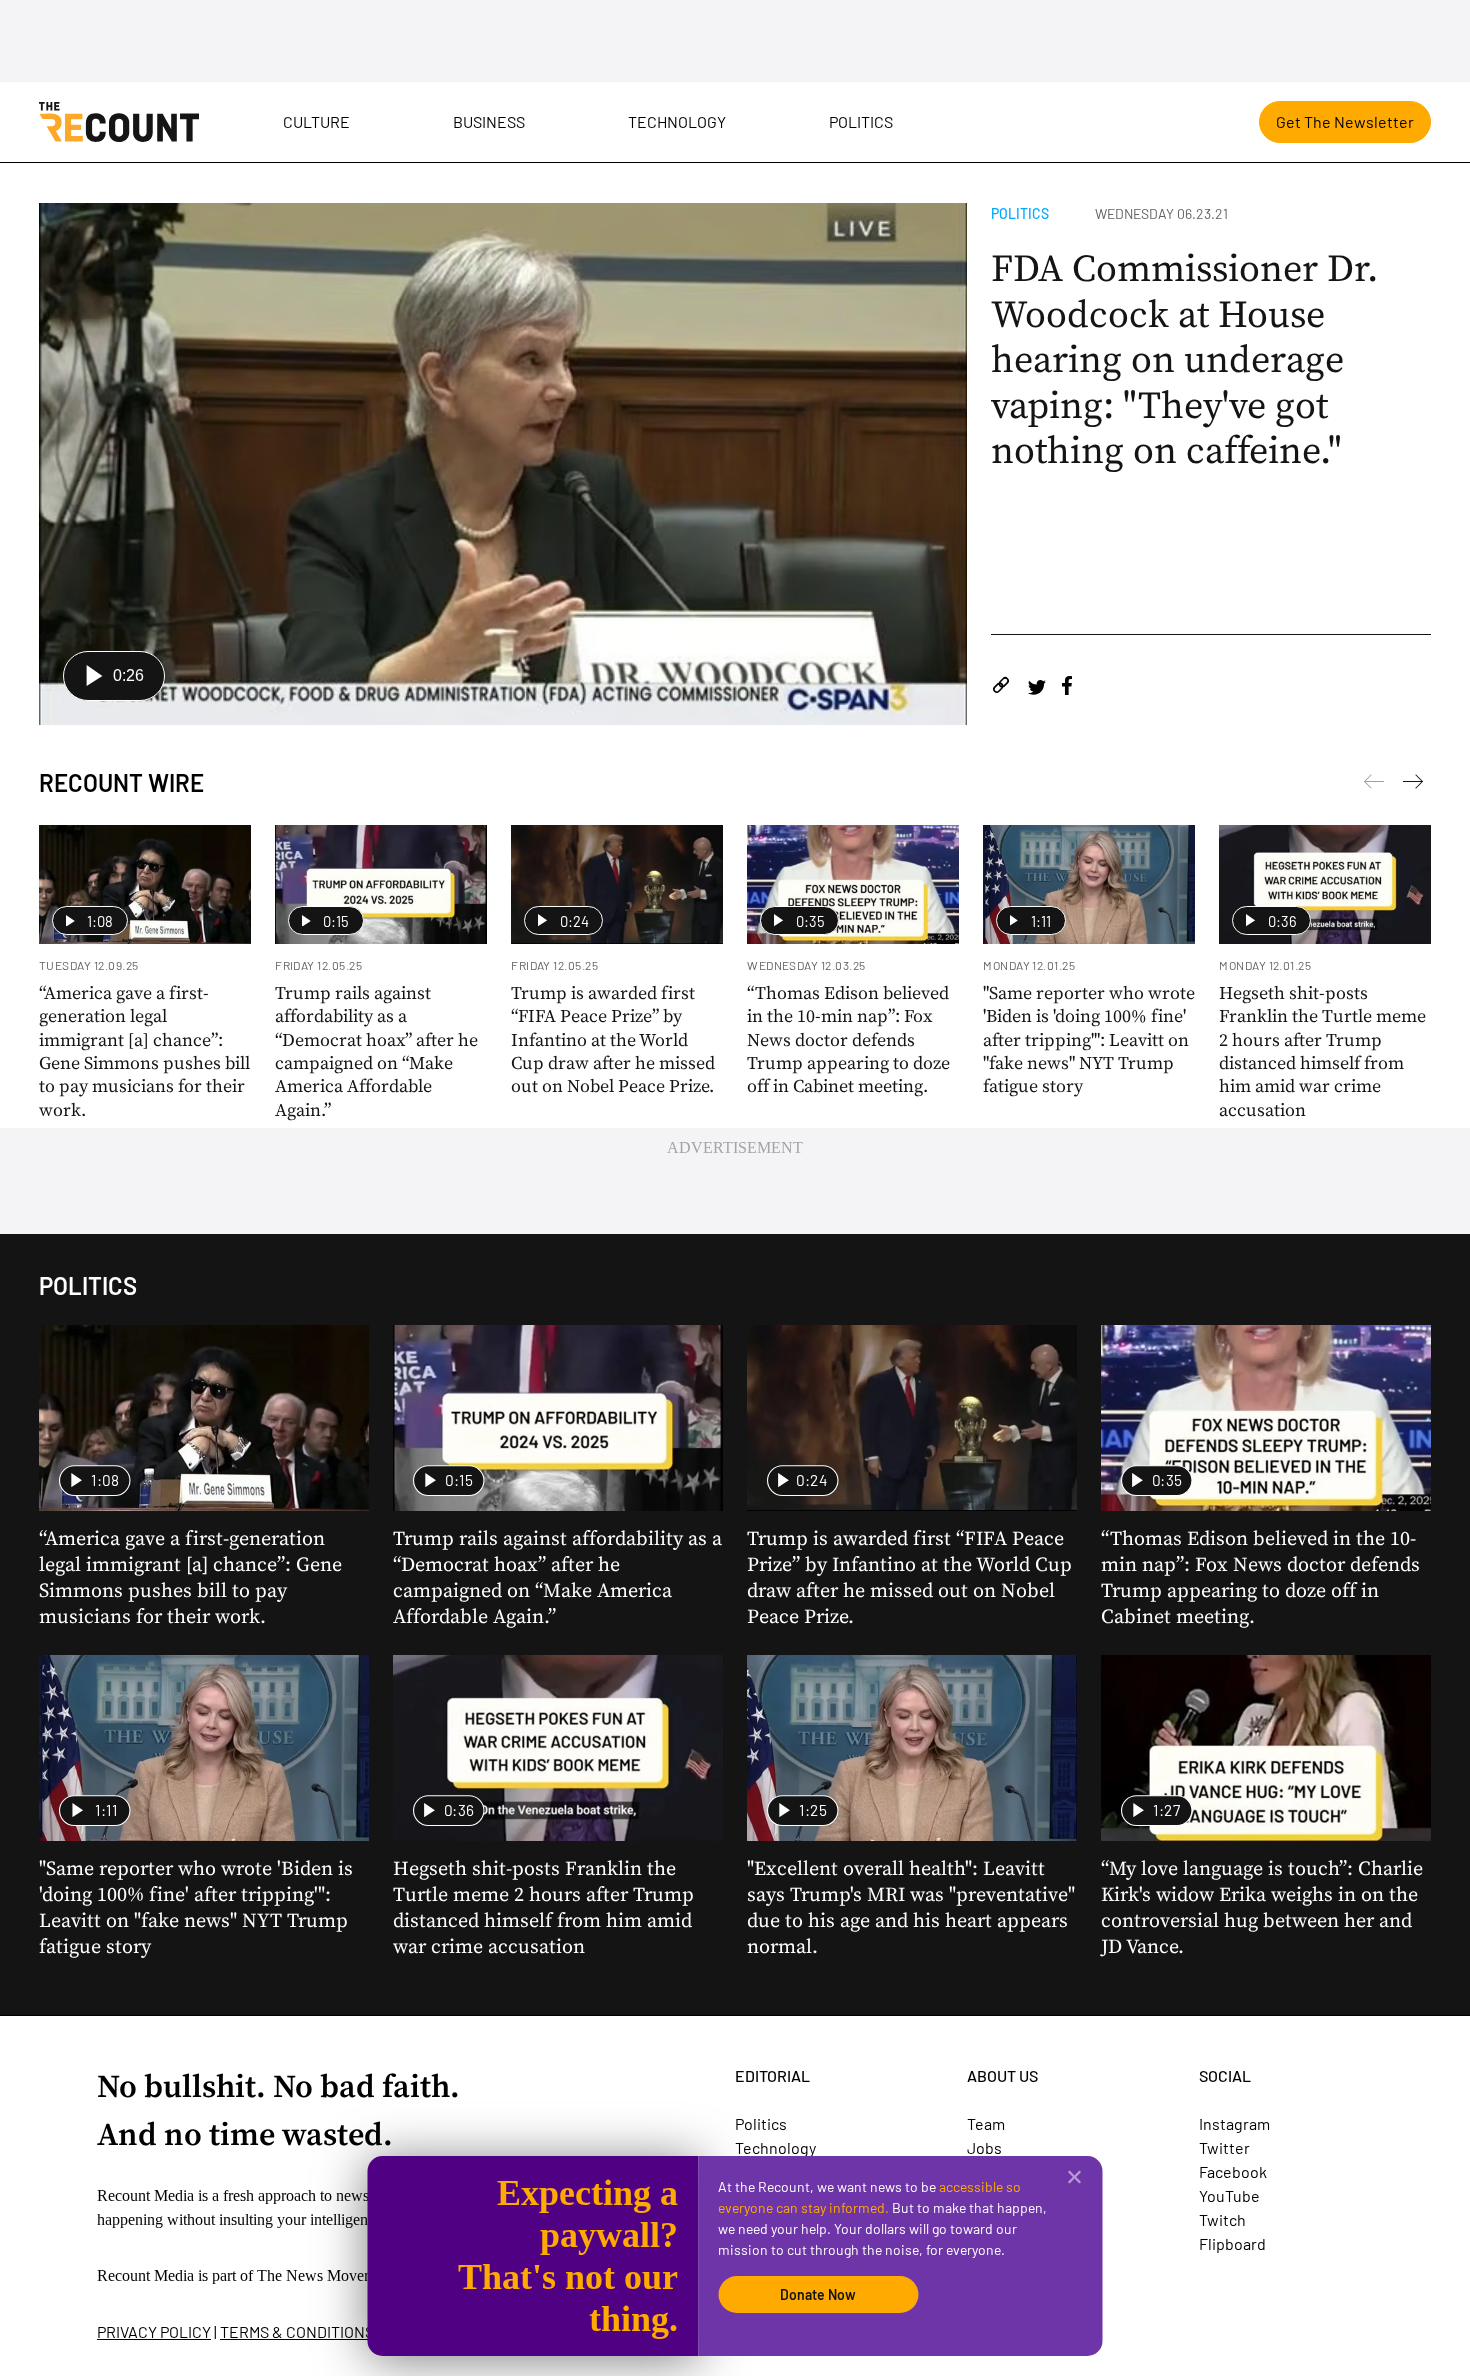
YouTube (1229, 2195)
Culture (316, 121)
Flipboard (1232, 2243)
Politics (861, 121)
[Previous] (1413, 785)
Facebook (1233, 2171)
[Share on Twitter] (1036, 688)
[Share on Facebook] (1067, 688)
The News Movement (326, 2275)
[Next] (1374, 785)
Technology (677, 121)
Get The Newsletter (1345, 121)
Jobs (984, 2147)
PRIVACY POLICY (154, 2331)
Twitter (1224, 2147)
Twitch (1222, 2219)
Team (986, 2123)
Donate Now (818, 2294)
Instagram (1234, 2123)
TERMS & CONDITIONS (297, 2331)
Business (489, 121)
